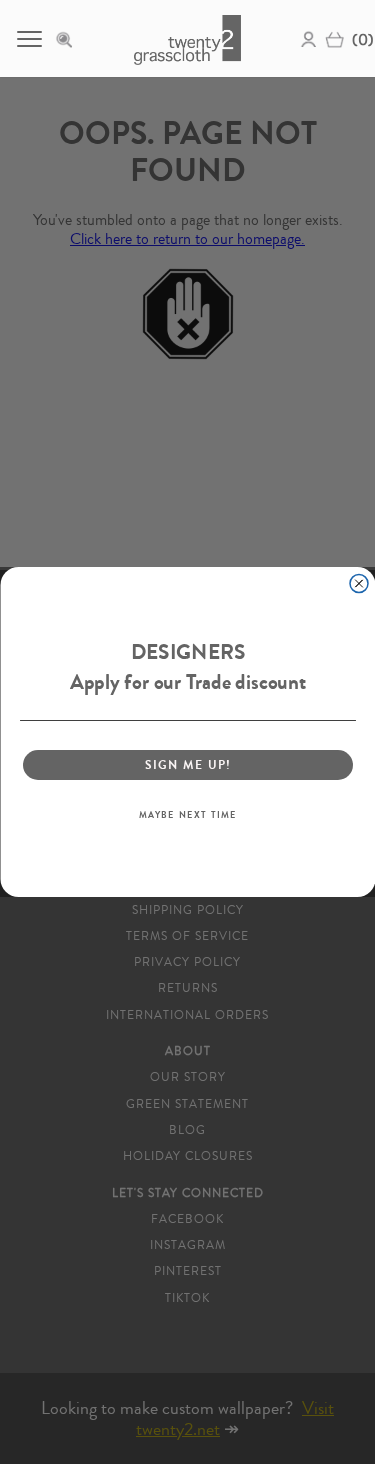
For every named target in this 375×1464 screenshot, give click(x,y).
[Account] (309, 38)
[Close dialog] (359, 584)
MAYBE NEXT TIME (187, 815)
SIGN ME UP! (187, 764)
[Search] (70, 38)
